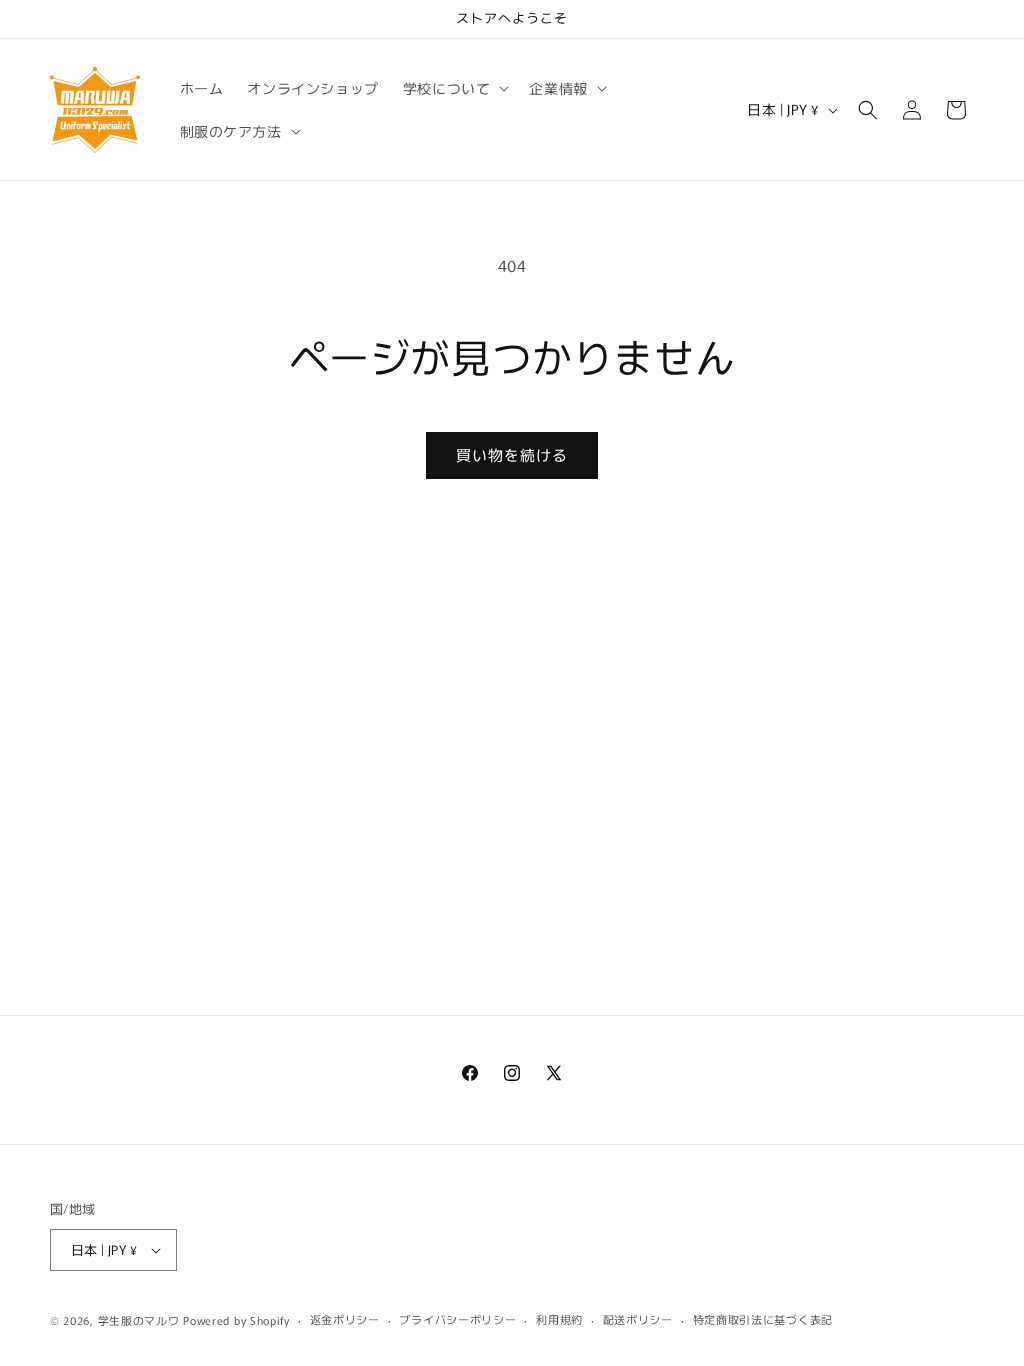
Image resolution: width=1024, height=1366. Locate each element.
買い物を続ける (512, 454)
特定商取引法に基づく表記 (763, 1319)
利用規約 (559, 1319)
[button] (454, 88)
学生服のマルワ (139, 1320)
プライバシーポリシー (457, 1319)
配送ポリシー (638, 1319)
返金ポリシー (345, 1319)
